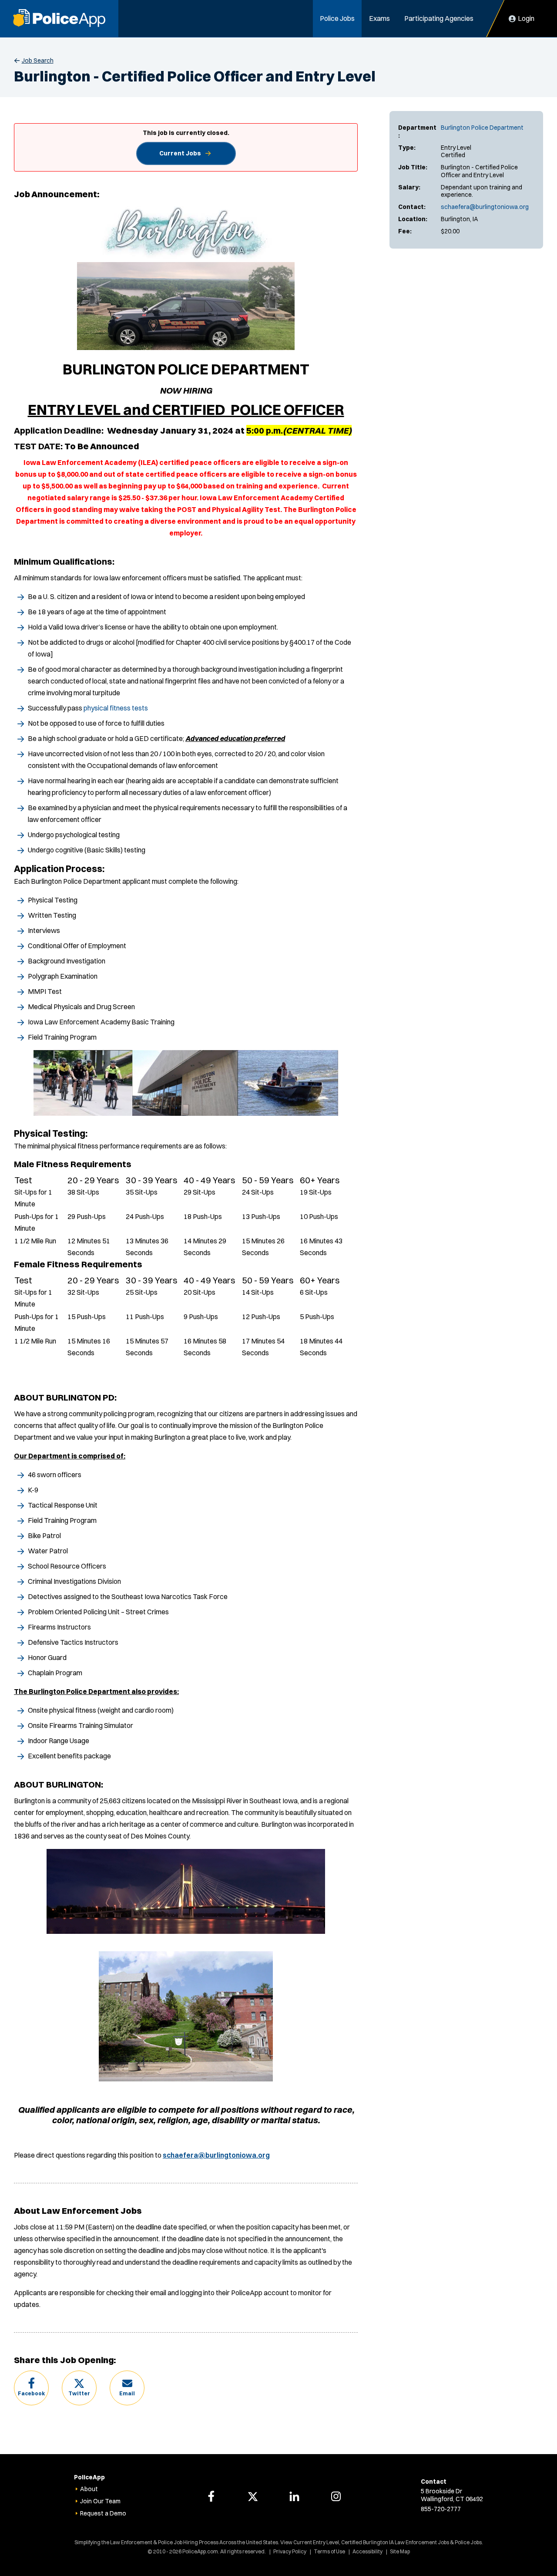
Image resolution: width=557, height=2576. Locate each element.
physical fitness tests (116, 708)
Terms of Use (329, 2551)
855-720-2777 (441, 2509)
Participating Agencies (439, 18)
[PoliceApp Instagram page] (336, 2496)
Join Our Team (100, 2501)
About (89, 2489)
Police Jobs (337, 18)
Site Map (400, 2551)
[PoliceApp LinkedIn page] (294, 2496)
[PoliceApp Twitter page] (253, 2496)
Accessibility (367, 2551)
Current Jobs (180, 153)
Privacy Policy (290, 2551)
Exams (379, 18)
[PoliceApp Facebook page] (211, 2496)
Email (127, 2393)
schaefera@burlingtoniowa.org (485, 207)
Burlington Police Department (482, 128)
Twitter (79, 2393)
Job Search (38, 61)
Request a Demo (103, 2513)
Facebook (31, 2393)
